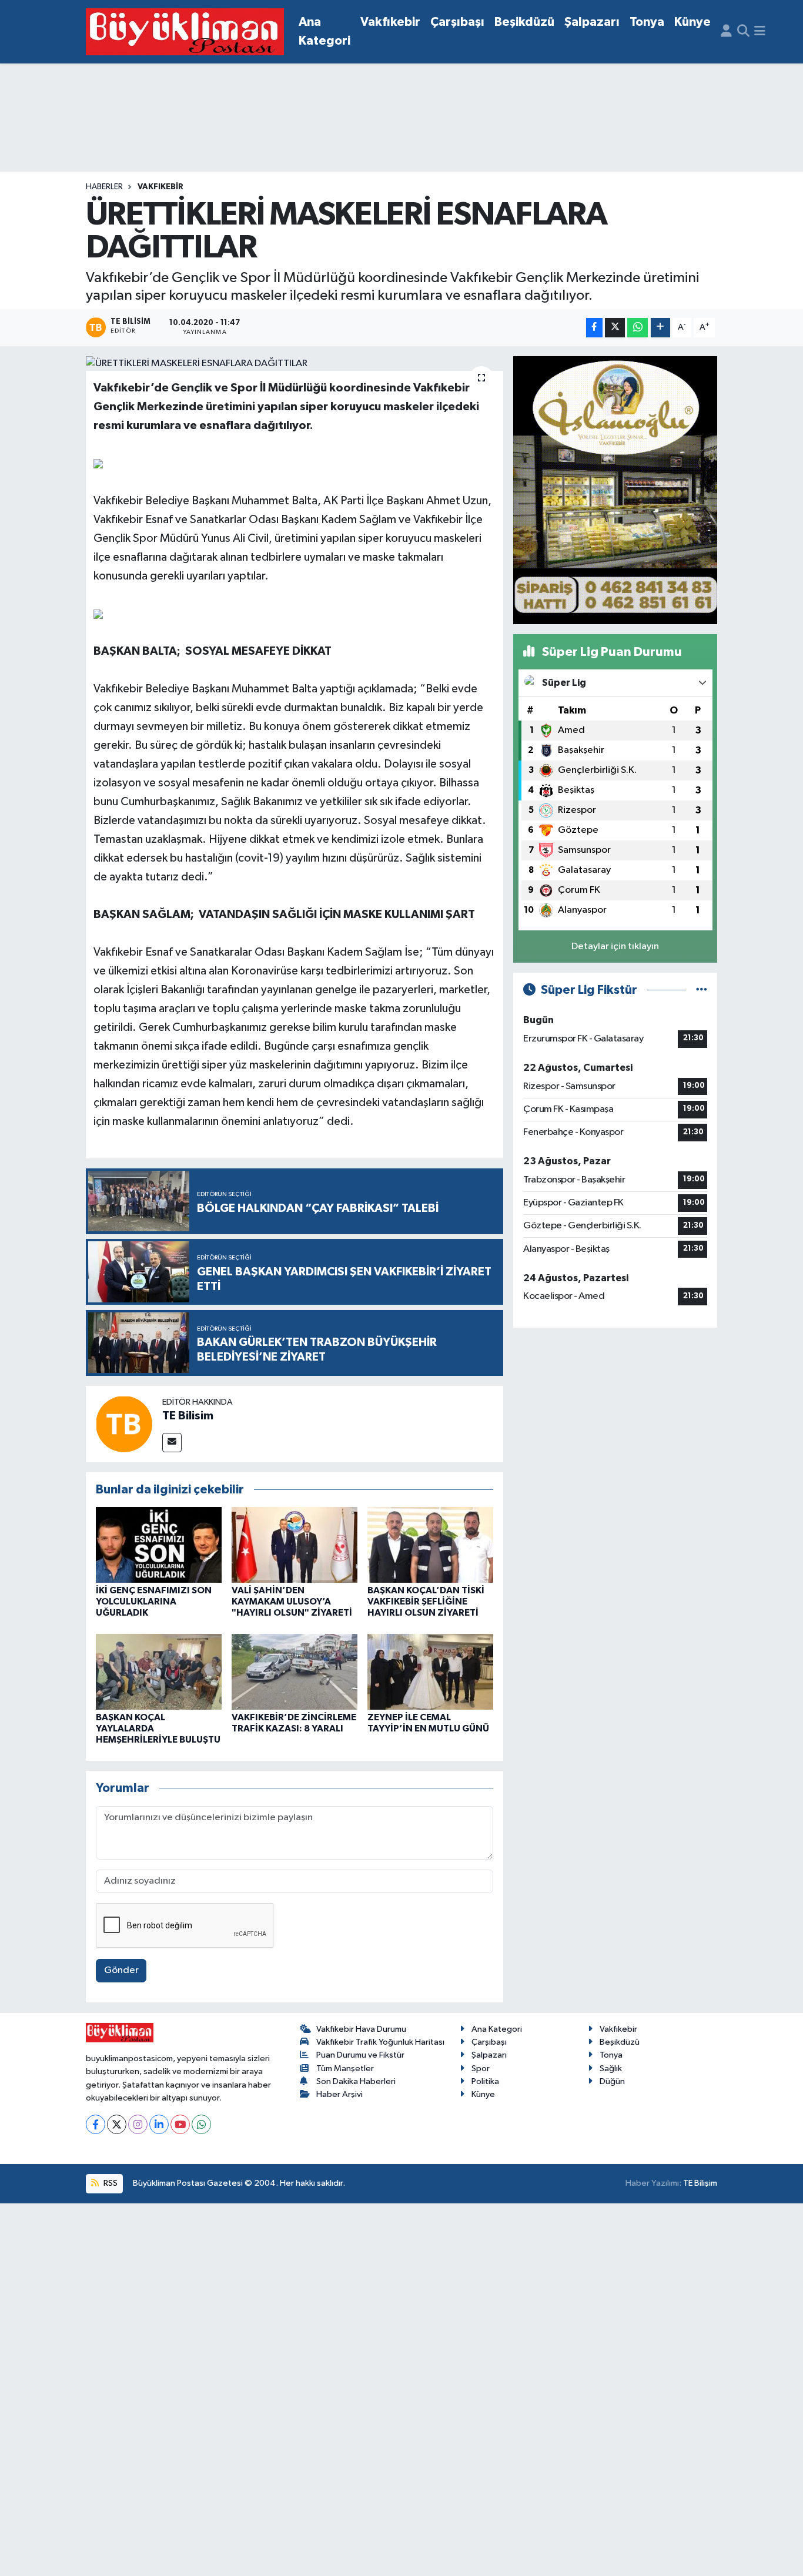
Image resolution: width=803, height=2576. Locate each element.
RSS (110, 2183)
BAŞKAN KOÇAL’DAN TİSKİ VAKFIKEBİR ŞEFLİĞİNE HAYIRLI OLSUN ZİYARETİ (426, 1602)
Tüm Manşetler (345, 2068)
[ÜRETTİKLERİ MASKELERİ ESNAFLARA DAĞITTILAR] (295, 364)
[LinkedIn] (159, 2124)
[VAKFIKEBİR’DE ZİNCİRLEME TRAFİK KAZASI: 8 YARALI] (295, 1671)
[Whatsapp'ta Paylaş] (638, 328)
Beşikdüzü (524, 22)
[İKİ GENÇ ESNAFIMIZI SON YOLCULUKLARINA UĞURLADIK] (159, 1545)
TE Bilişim (700, 2183)
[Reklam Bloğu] (615, 490)
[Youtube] (180, 2124)
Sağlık (611, 2068)
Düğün (612, 2081)
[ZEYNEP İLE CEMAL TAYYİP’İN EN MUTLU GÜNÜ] (430, 1671)
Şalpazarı (592, 22)
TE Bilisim (188, 1416)
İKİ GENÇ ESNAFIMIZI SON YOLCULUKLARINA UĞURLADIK (154, 1602)
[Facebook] (96, 2124)
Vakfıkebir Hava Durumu (361, 2029)
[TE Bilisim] (124, 1424)
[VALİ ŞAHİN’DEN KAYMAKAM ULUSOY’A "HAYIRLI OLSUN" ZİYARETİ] (295, 1545)
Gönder (121, 1970)
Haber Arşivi (339, 2094)
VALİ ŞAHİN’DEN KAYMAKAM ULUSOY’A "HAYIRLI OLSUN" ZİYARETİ (292, 1602)
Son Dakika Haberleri (356, 2081)
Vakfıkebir (390, 22)
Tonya (647, 22)
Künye (692, 22)
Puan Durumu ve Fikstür (360, 2055)
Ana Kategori (324, 31)
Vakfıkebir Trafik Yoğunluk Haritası (380, 2042)
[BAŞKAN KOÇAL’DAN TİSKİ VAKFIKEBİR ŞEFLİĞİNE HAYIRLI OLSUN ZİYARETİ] (430, 1545)
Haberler (104, 187)
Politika (485, 2081)
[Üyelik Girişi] (726, 32)
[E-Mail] (172, 1443)
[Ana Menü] (760, 32)
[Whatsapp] (201, 2124)
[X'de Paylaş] (615, 328)
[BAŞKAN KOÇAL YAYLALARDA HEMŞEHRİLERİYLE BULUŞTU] (159, 1671)
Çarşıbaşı (457, 22)
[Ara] (743, 32)
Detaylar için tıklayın (615, 947)
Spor (481, 2068)
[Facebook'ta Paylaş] (594, 328)
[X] (117, 2124)
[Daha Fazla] (660, 328)
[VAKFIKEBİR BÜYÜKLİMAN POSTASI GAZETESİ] (185, 32)
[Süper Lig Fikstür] (702, 990)
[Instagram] (138, 2124)
